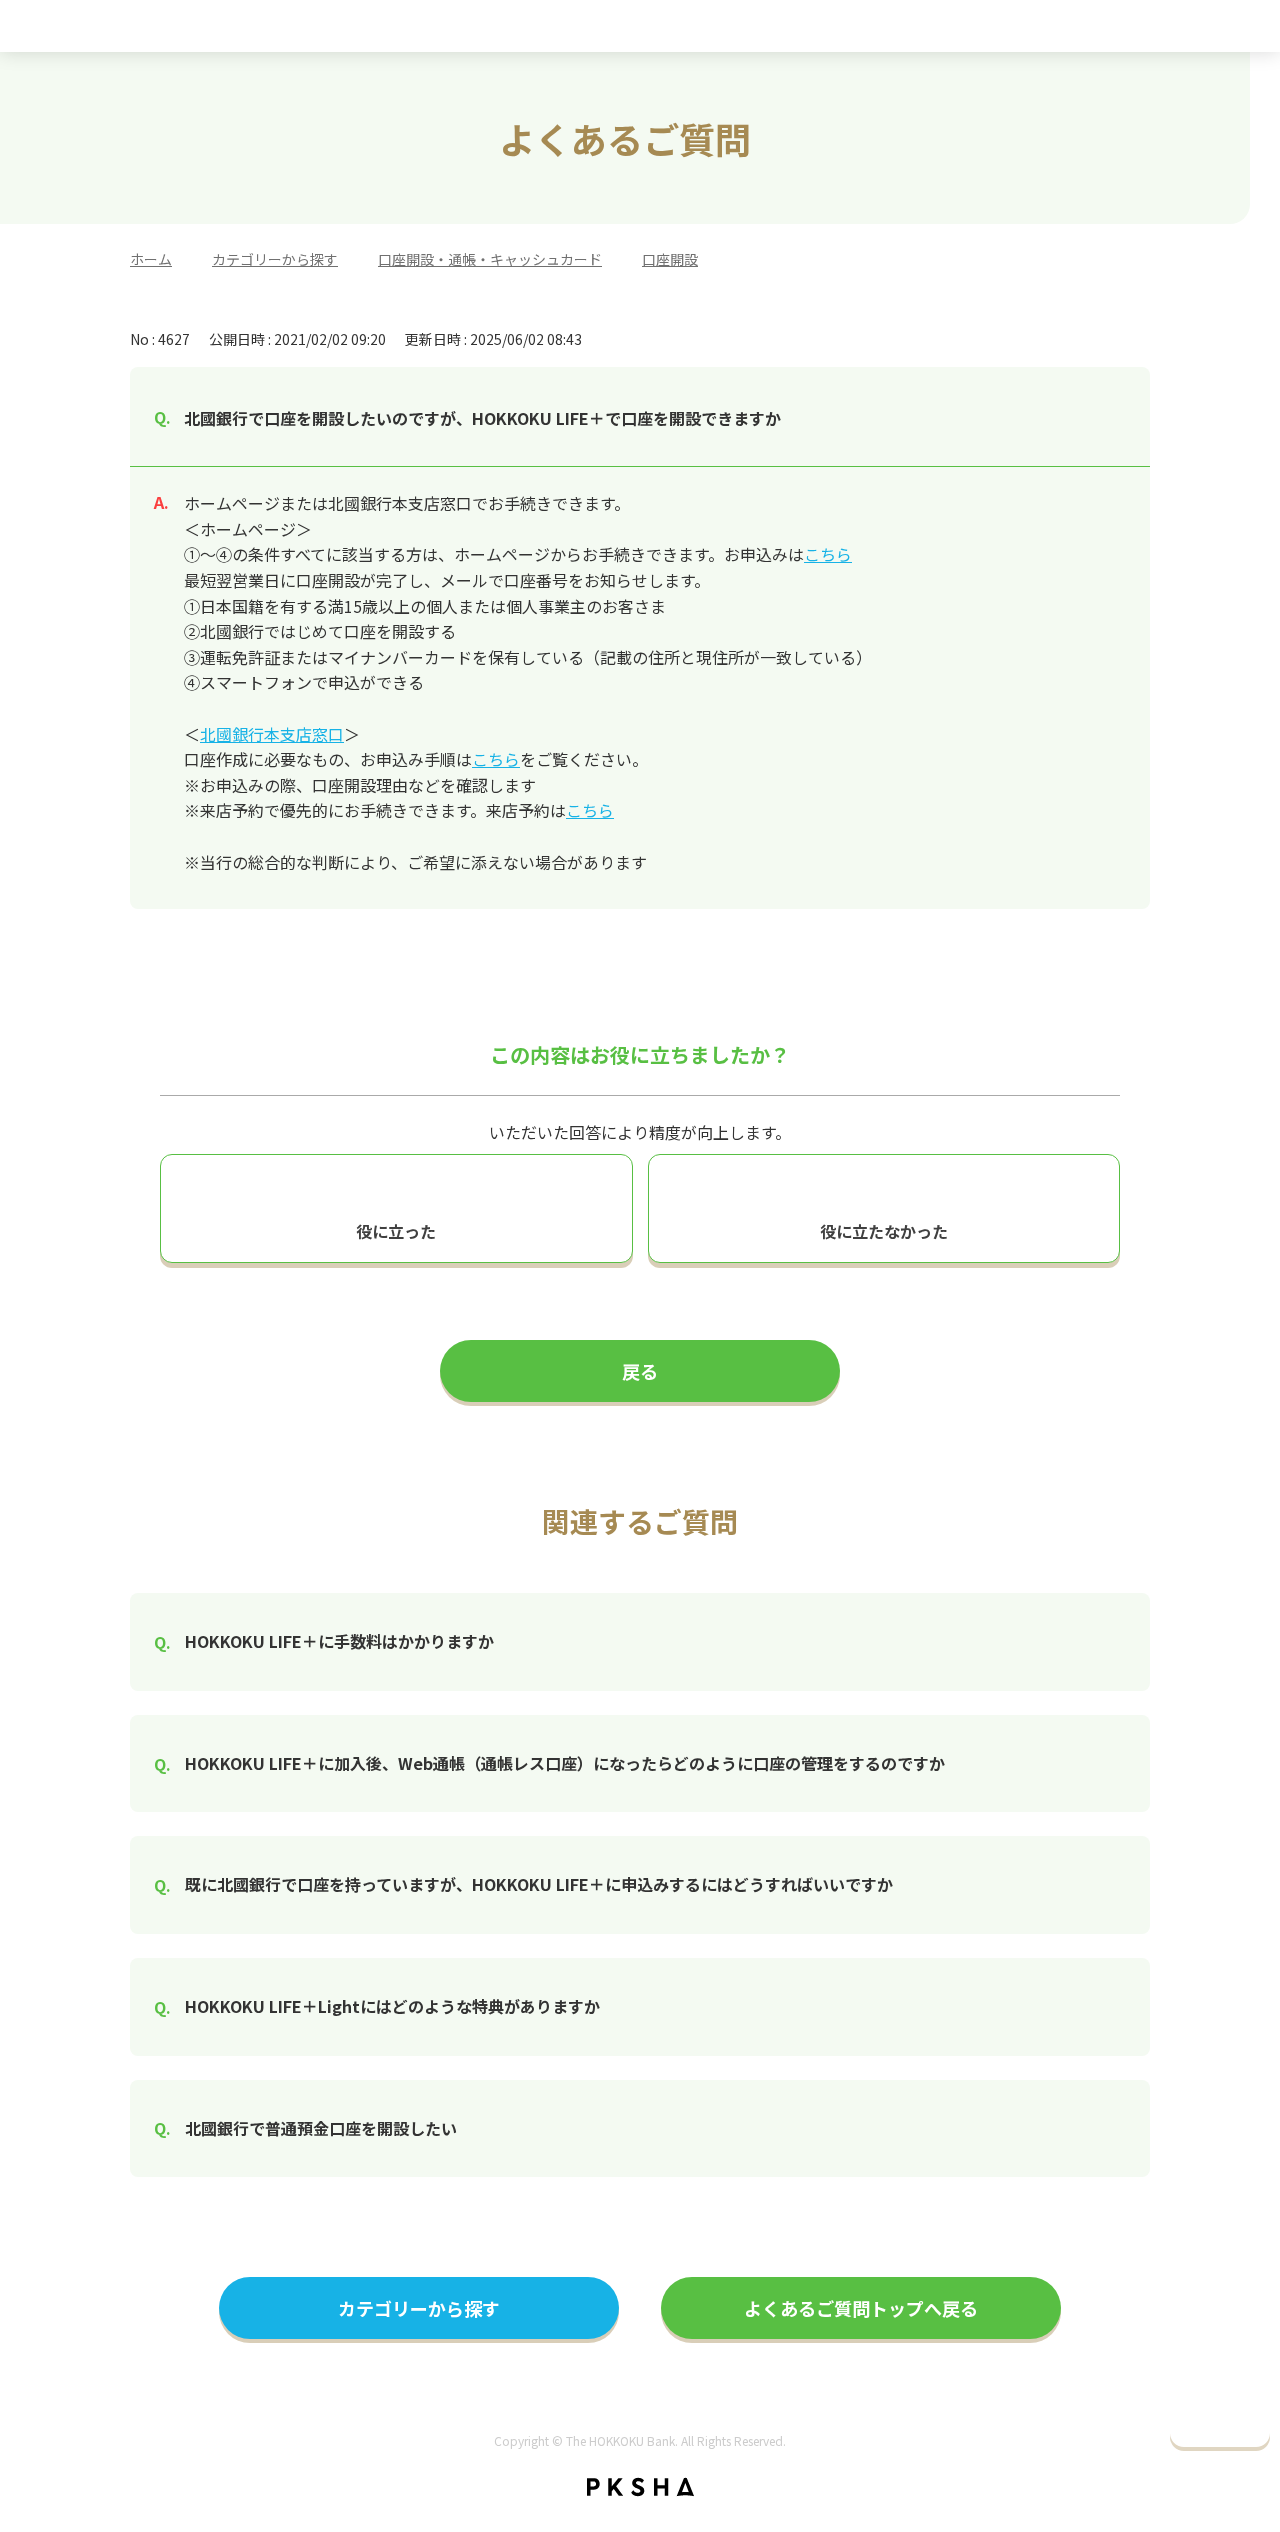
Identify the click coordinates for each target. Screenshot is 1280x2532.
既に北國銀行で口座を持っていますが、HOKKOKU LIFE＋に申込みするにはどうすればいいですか (539, 1884)
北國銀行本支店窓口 (272, 734)
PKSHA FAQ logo (640, 2487)
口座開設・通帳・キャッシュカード (490, 259)
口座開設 (670, 259)
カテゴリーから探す (275, 259)
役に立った (396, 1231)
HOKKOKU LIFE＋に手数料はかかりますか (339, 1641)
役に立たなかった (884, 1231)
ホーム (151, 259)
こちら (828, 554)
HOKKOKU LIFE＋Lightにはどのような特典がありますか (392, 2006)
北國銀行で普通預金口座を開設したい (321, 2128)
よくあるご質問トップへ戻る (861, 2308)
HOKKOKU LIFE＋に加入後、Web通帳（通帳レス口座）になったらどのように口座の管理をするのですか (565, 1763)
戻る (640, 1371)
